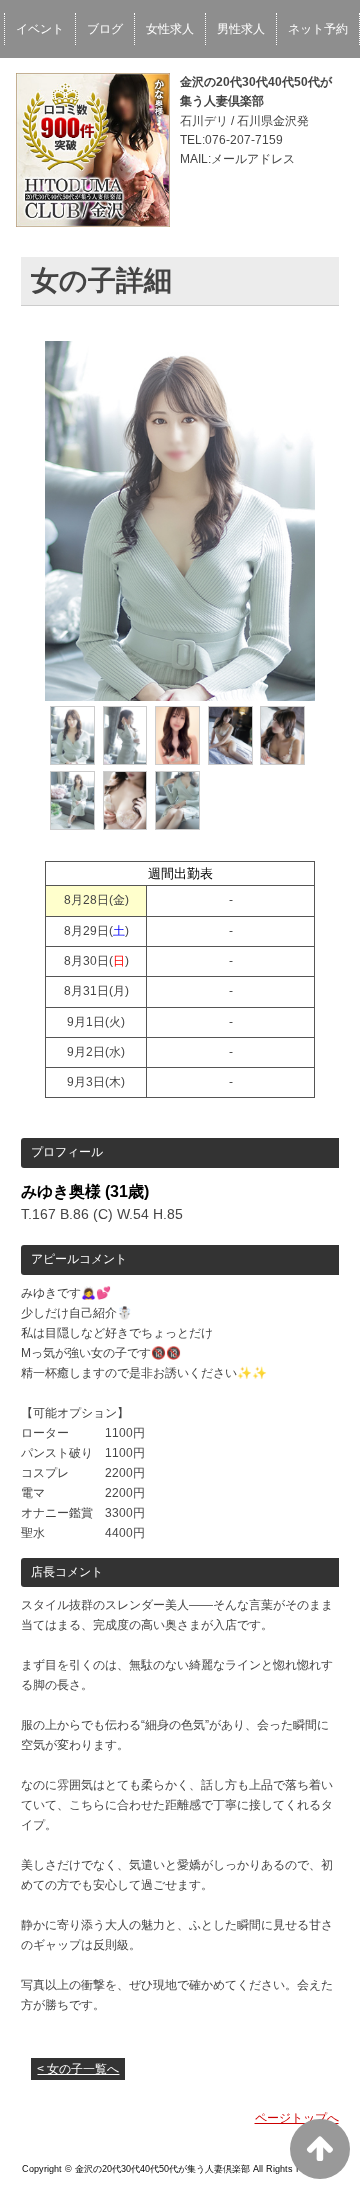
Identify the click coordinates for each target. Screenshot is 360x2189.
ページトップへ (297, 2118)
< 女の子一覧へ (78, 2069)
